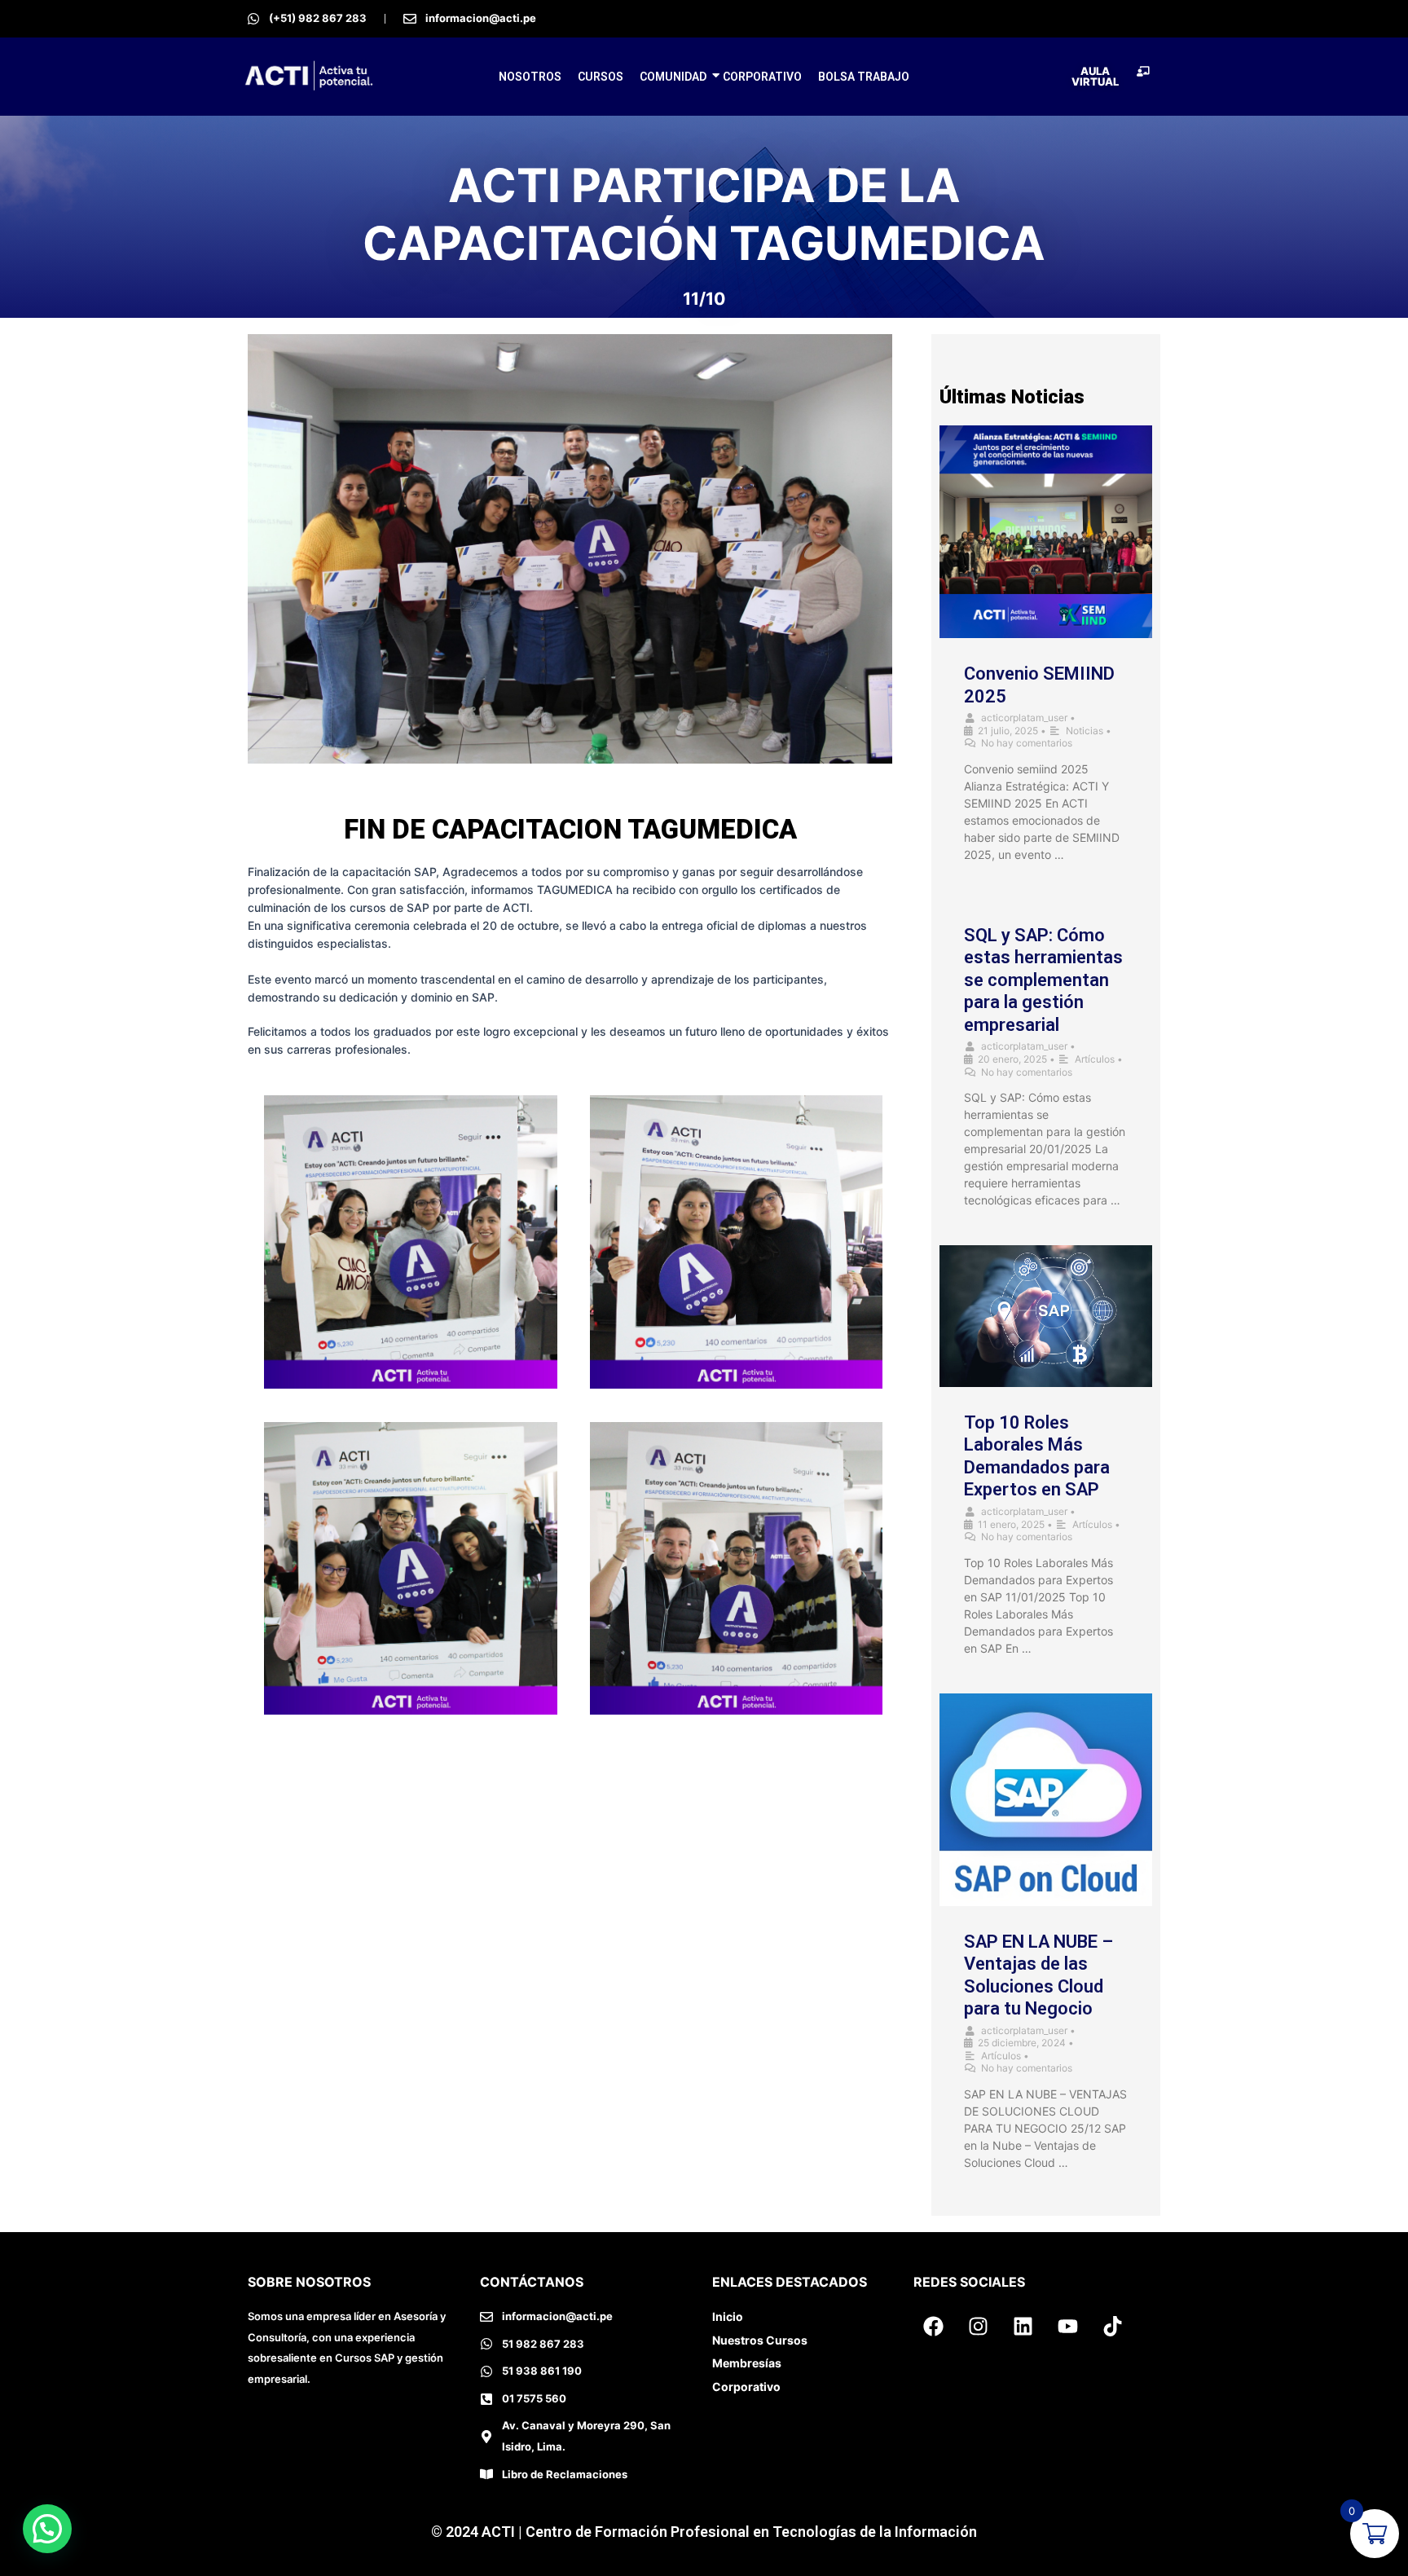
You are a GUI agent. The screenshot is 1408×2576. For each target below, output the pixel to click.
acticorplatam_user (1024, 718)
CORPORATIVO (762, 77)
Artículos (1095, 1059)
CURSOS (601, 77)
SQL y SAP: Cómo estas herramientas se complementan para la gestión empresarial (1043, 980)
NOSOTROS (530, 77)
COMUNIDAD (673, 77)
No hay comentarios (1027, 743)
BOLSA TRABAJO (864, 77)
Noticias (1085, 731)
